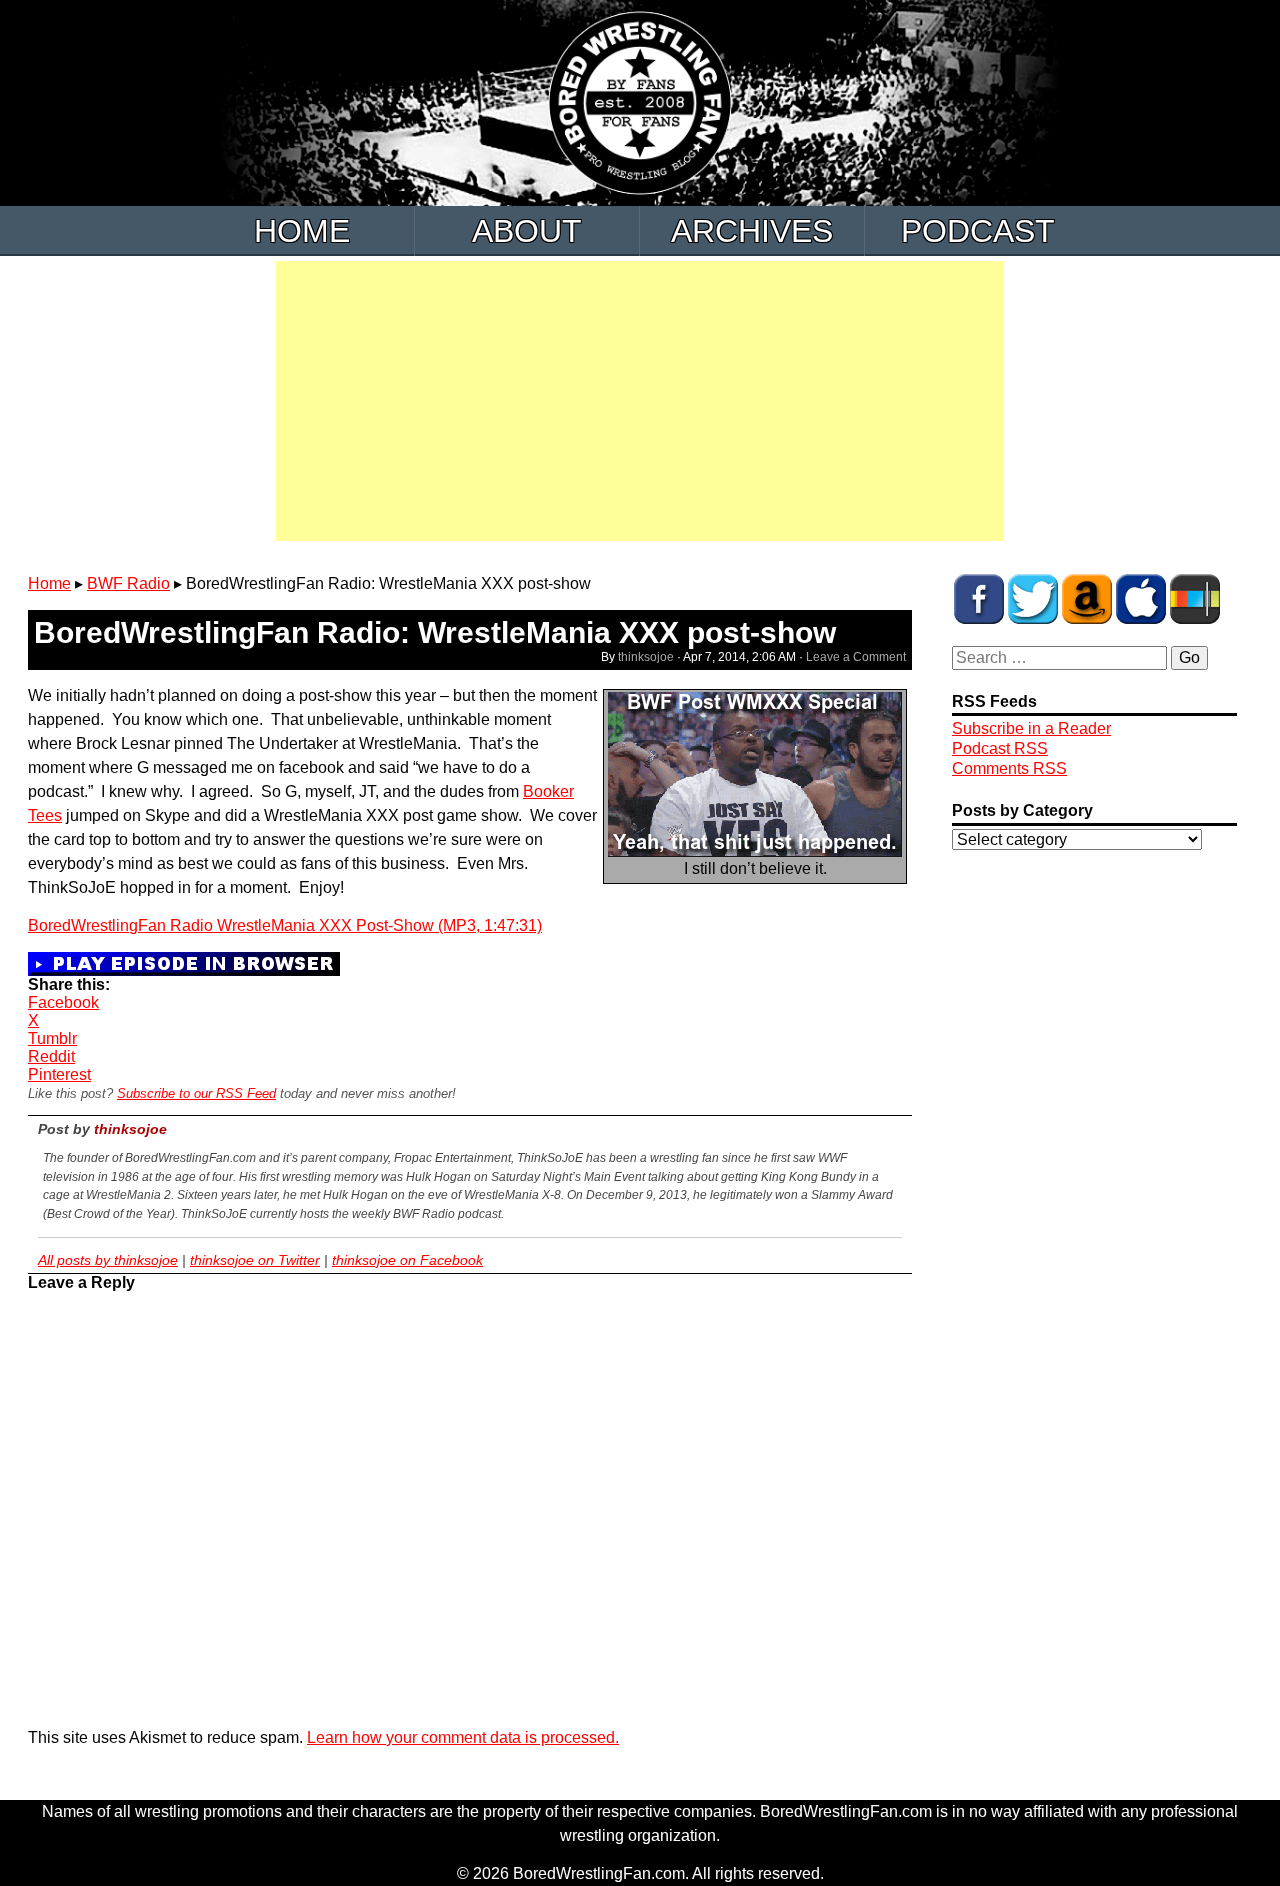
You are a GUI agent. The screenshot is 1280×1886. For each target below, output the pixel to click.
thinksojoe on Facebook (407, 1260)
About (527, 231)
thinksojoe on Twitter (255, 1260)
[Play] (184, 962)
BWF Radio (128, 583)
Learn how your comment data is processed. (463, 1737)
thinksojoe (646, 657)
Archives (752, 231)
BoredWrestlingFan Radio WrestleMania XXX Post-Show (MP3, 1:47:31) (285, 925)
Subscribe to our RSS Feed (196, 1093)
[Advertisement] (640, 401)
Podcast (978, 231)
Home (302, 231)
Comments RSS (1009, 768)
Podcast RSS (1000, 748)
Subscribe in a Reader (1031, 728)
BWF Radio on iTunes (1141, 599)
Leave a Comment (856, 657)
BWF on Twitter (1033, 599)
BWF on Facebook (979, 599)
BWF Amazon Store (1087, 599)
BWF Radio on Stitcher (1195, 599)
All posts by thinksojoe (108, 1260)
